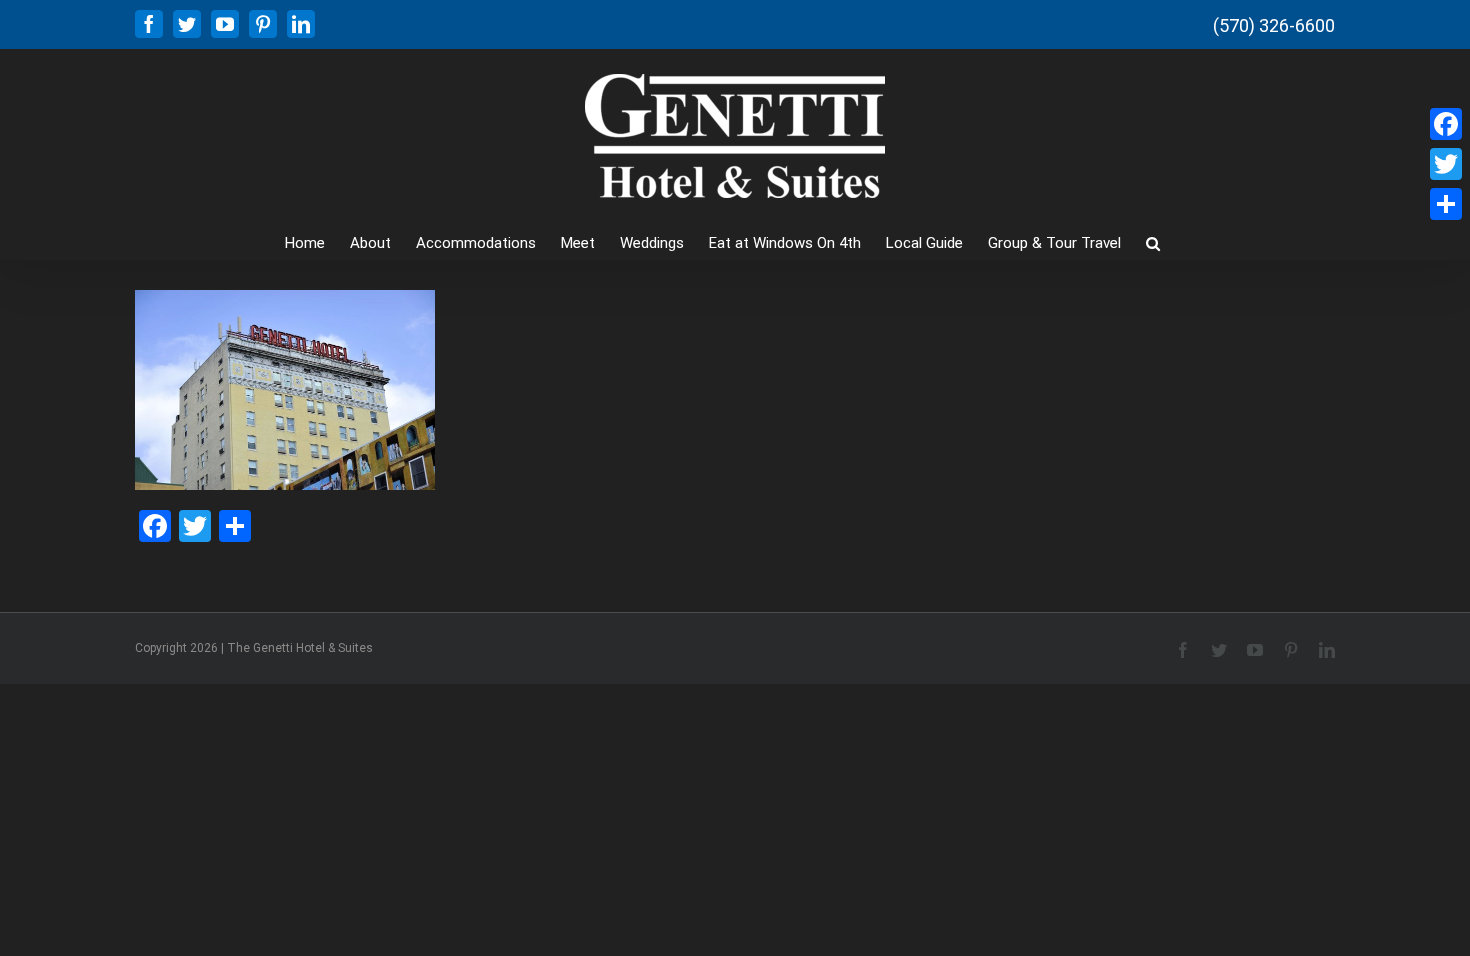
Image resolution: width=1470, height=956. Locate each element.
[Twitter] (1446, 164)
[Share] (1446, 204)
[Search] (1153, 241)
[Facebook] (1446, 124)
